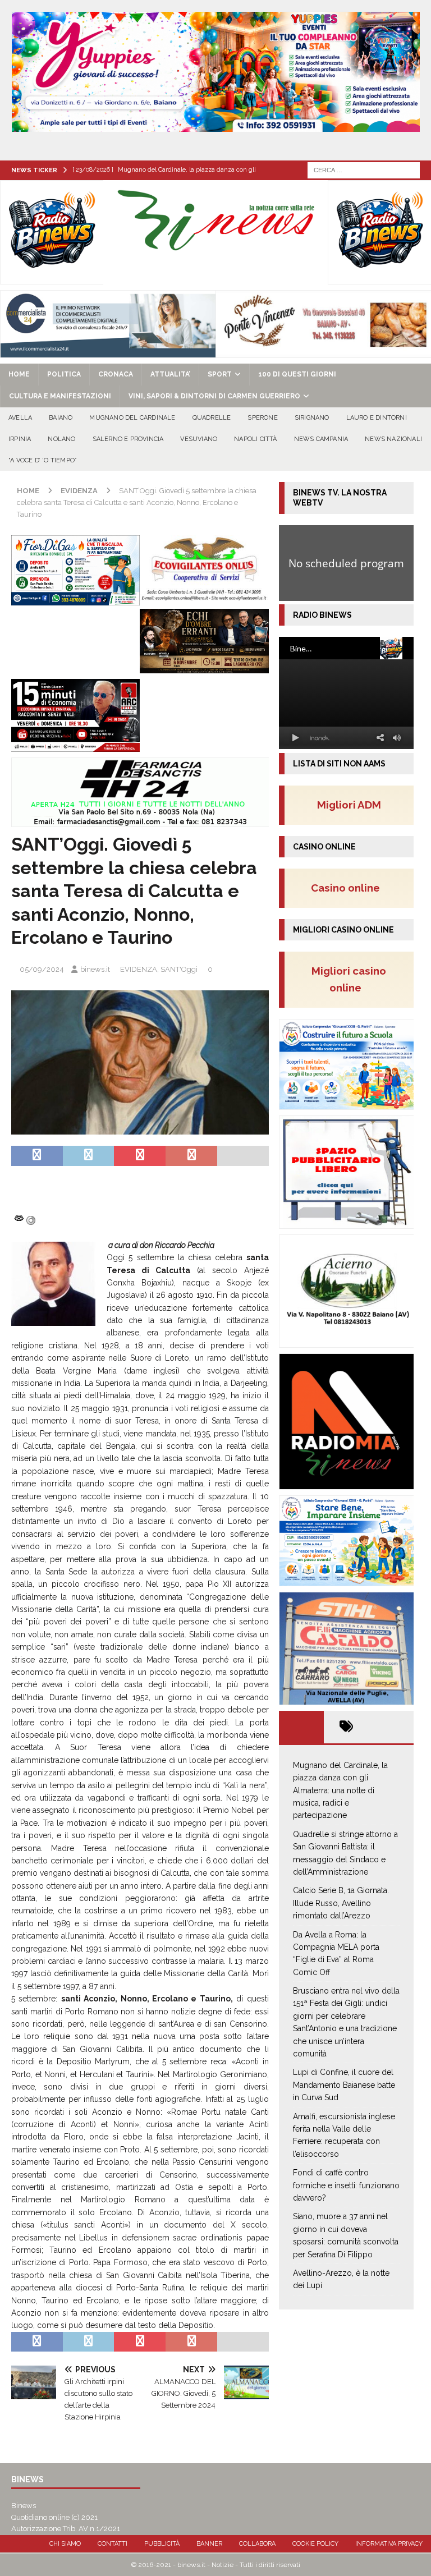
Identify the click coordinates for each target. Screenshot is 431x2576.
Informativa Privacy (389, 2544)
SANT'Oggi (179, 969)
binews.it (95, 969)
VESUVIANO (199, 439)
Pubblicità (162, 2544)
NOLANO (61, 439)
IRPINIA (20, 439)
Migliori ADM (349, 805)
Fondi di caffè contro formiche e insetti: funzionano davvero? (346, 2185)
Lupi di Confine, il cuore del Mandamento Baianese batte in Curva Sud (344, 2085)
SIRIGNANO (312, 418)
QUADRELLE (212, 418)
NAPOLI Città (255, 439)
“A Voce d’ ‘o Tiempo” (43, 460)
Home (19, 374)
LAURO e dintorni (377, 418)
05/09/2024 (42, 969)
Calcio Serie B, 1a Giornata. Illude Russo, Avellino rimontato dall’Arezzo (341, 1903)
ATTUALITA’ (170, 374)
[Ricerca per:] (364, 169)
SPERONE (262, 418)
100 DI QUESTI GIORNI (297, 374)
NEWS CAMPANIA (321, 439)
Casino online (349, 888)
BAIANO (61, 418)
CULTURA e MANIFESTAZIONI (60, 396)
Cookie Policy (315, 2544)
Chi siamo (65, 2544)
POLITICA (64, 374)
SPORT (220, 374)
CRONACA (116, 374)
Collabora (257, 2544)
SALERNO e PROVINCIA (128, 439)
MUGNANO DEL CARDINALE (132, 418)
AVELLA (20, 418)
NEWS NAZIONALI (393, 439)
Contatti (113, 2544)
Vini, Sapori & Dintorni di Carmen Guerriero (214, 396)
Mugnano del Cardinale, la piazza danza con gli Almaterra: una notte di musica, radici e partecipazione (340, 1790)
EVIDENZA (139, 969)
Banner (209, 2544)
